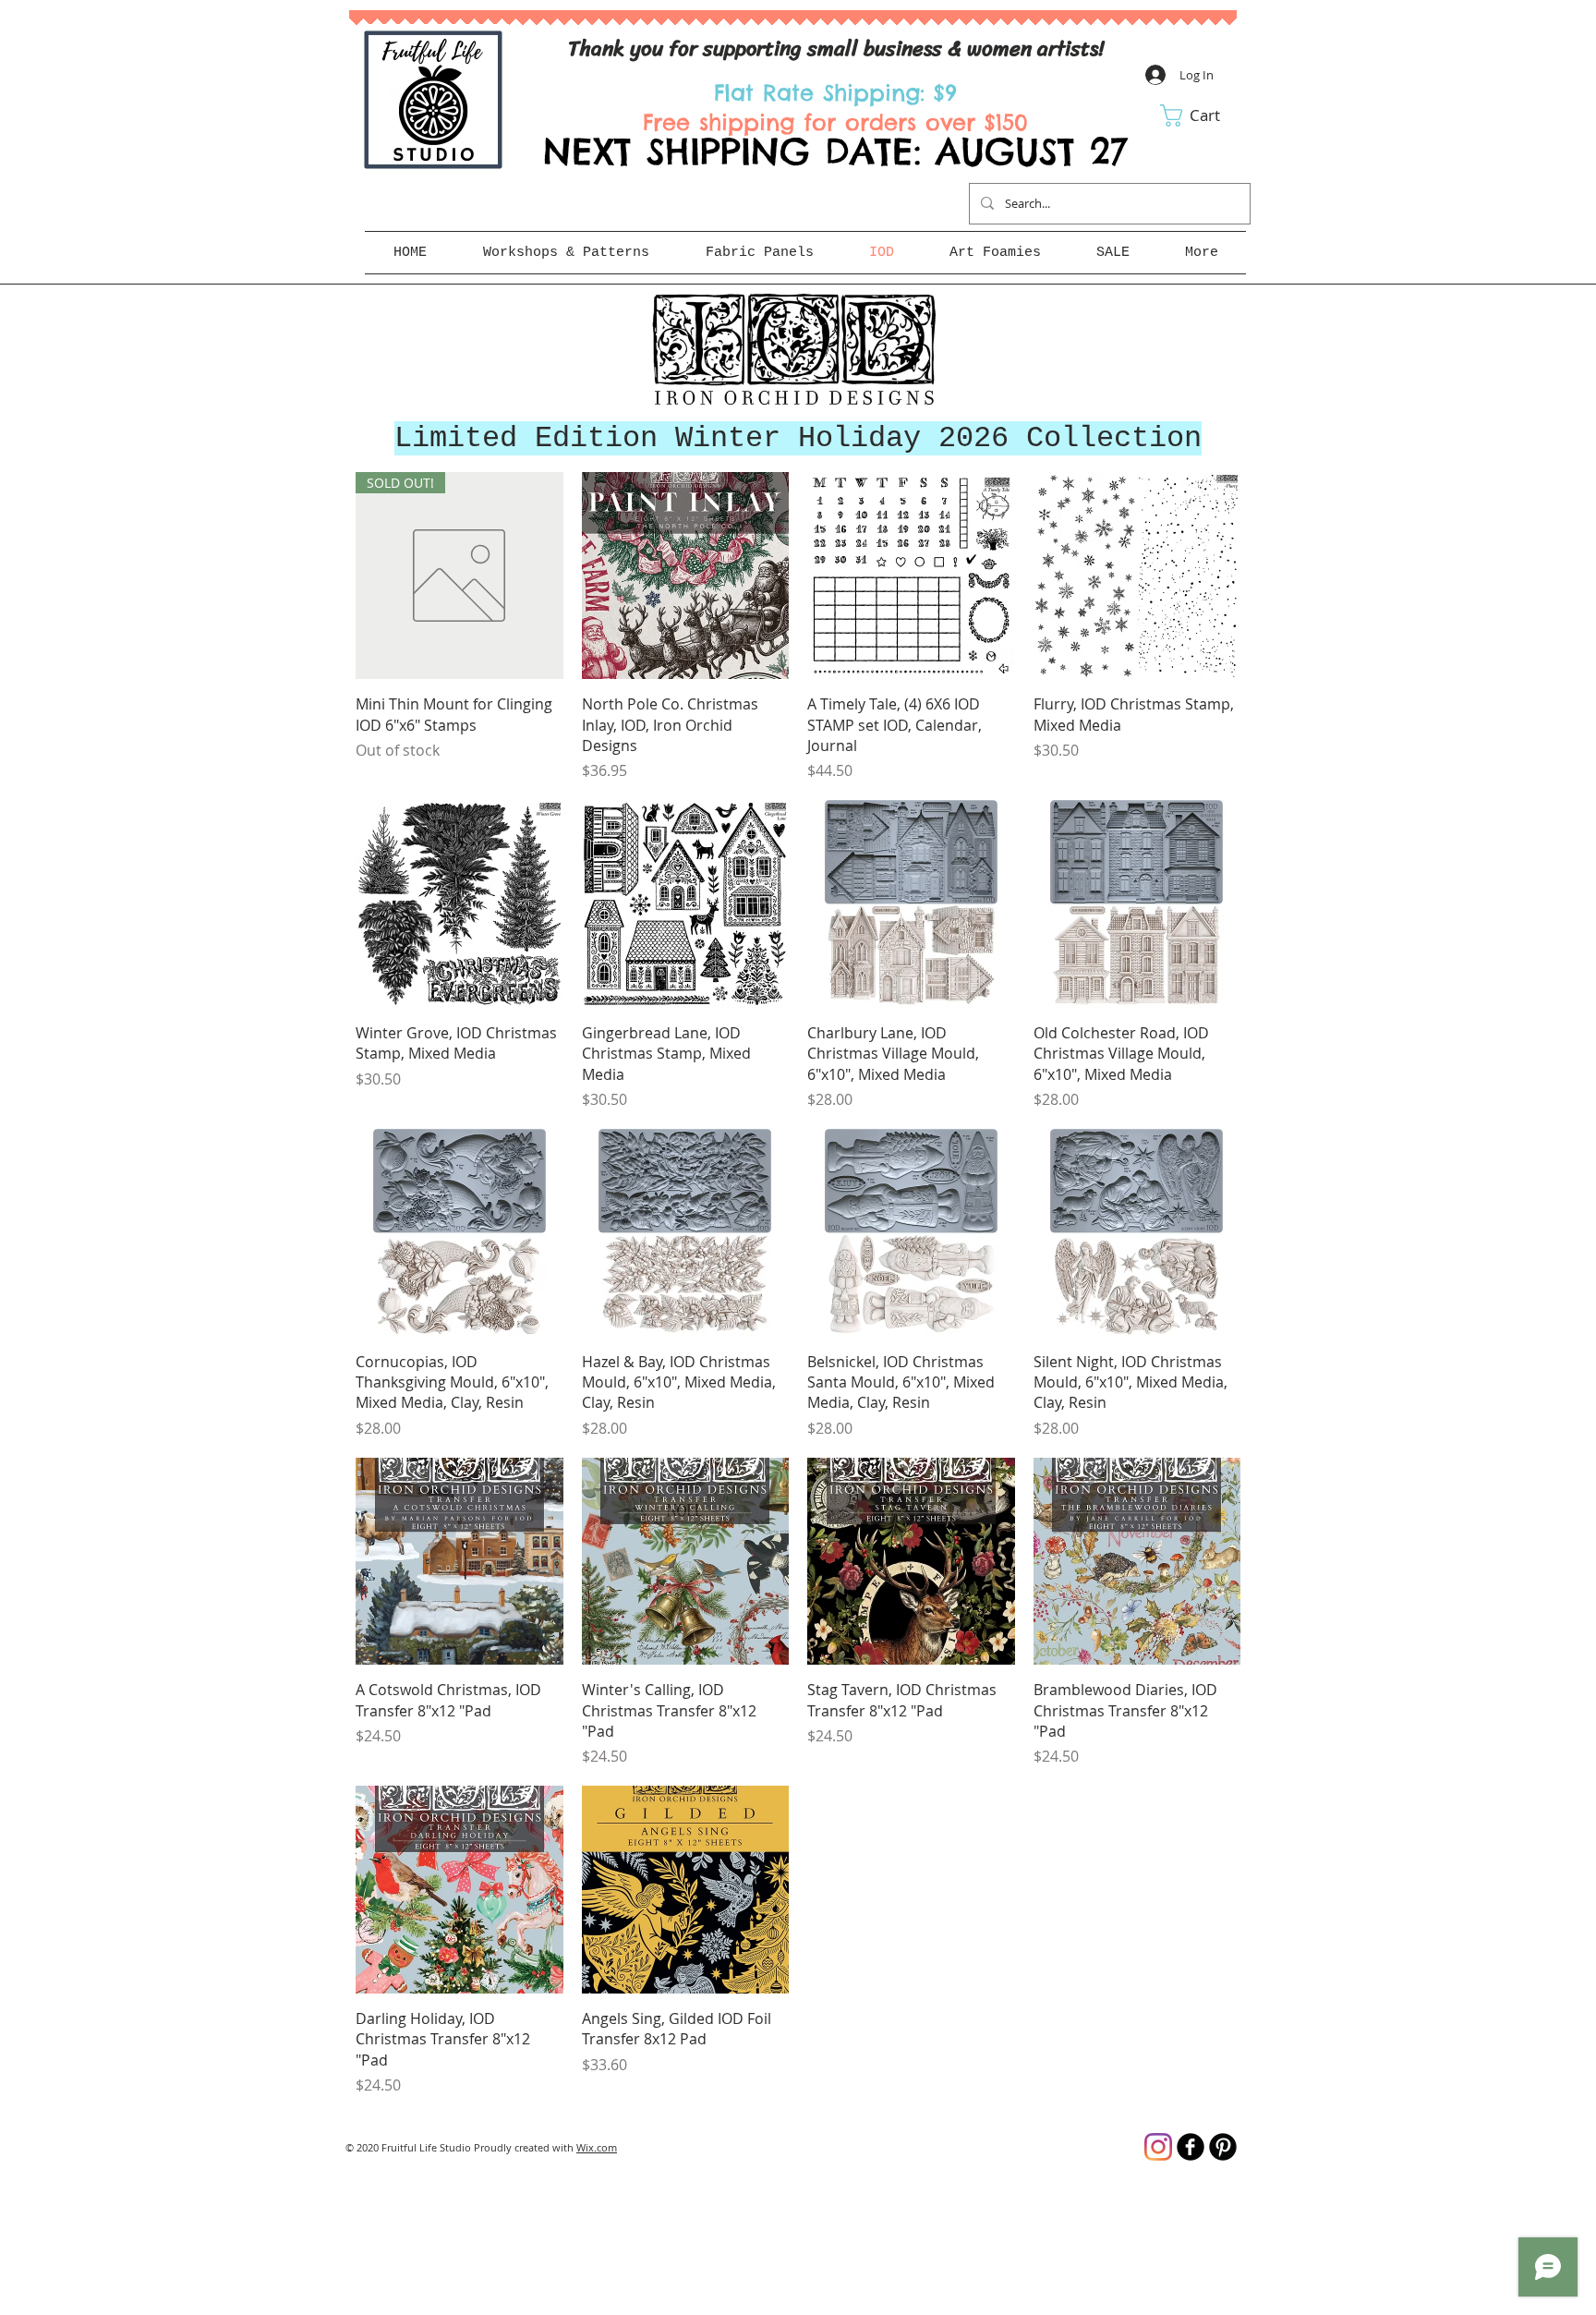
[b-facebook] (1191, 2147)
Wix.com (597, 2147)
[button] (1203, 115)
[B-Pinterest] (1223, 2147)
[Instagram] (1158, 2147)
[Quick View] (686, 576)
